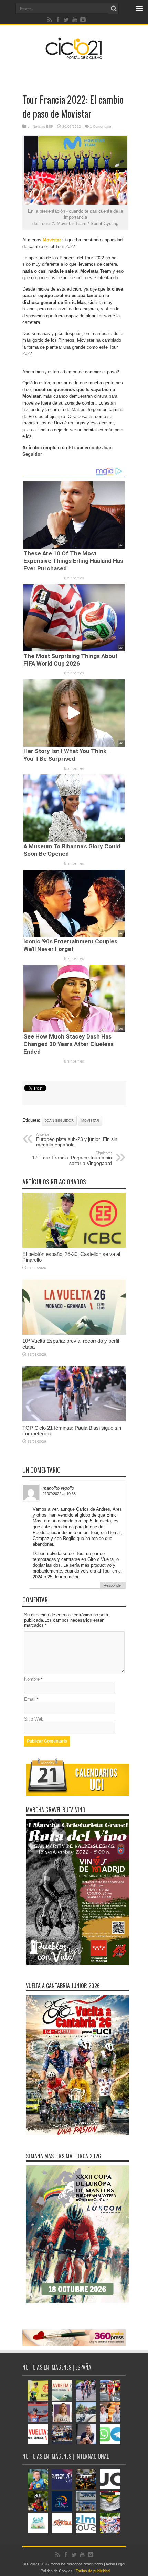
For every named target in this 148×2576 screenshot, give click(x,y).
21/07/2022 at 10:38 (59, 1494)
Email (30, 1699)
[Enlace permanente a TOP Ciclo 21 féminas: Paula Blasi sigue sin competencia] (74, 1420)
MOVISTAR (90, 1120)
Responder (113, 1585)
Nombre (32, 1679)
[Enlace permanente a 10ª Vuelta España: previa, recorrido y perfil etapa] (74, 1333)
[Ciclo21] (74, 56)
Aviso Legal (115, 2564)
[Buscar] (114, 9)
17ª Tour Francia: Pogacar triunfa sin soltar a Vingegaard (72, 1158)
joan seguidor (59, 1120)
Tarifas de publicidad (93, 2571)
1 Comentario (101, 127)
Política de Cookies (57, 2571)
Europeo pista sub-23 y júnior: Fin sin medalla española (77, 1140)
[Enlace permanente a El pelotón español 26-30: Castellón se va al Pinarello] (74, 1246)
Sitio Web (34, 1719)
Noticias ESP (43, 127)
